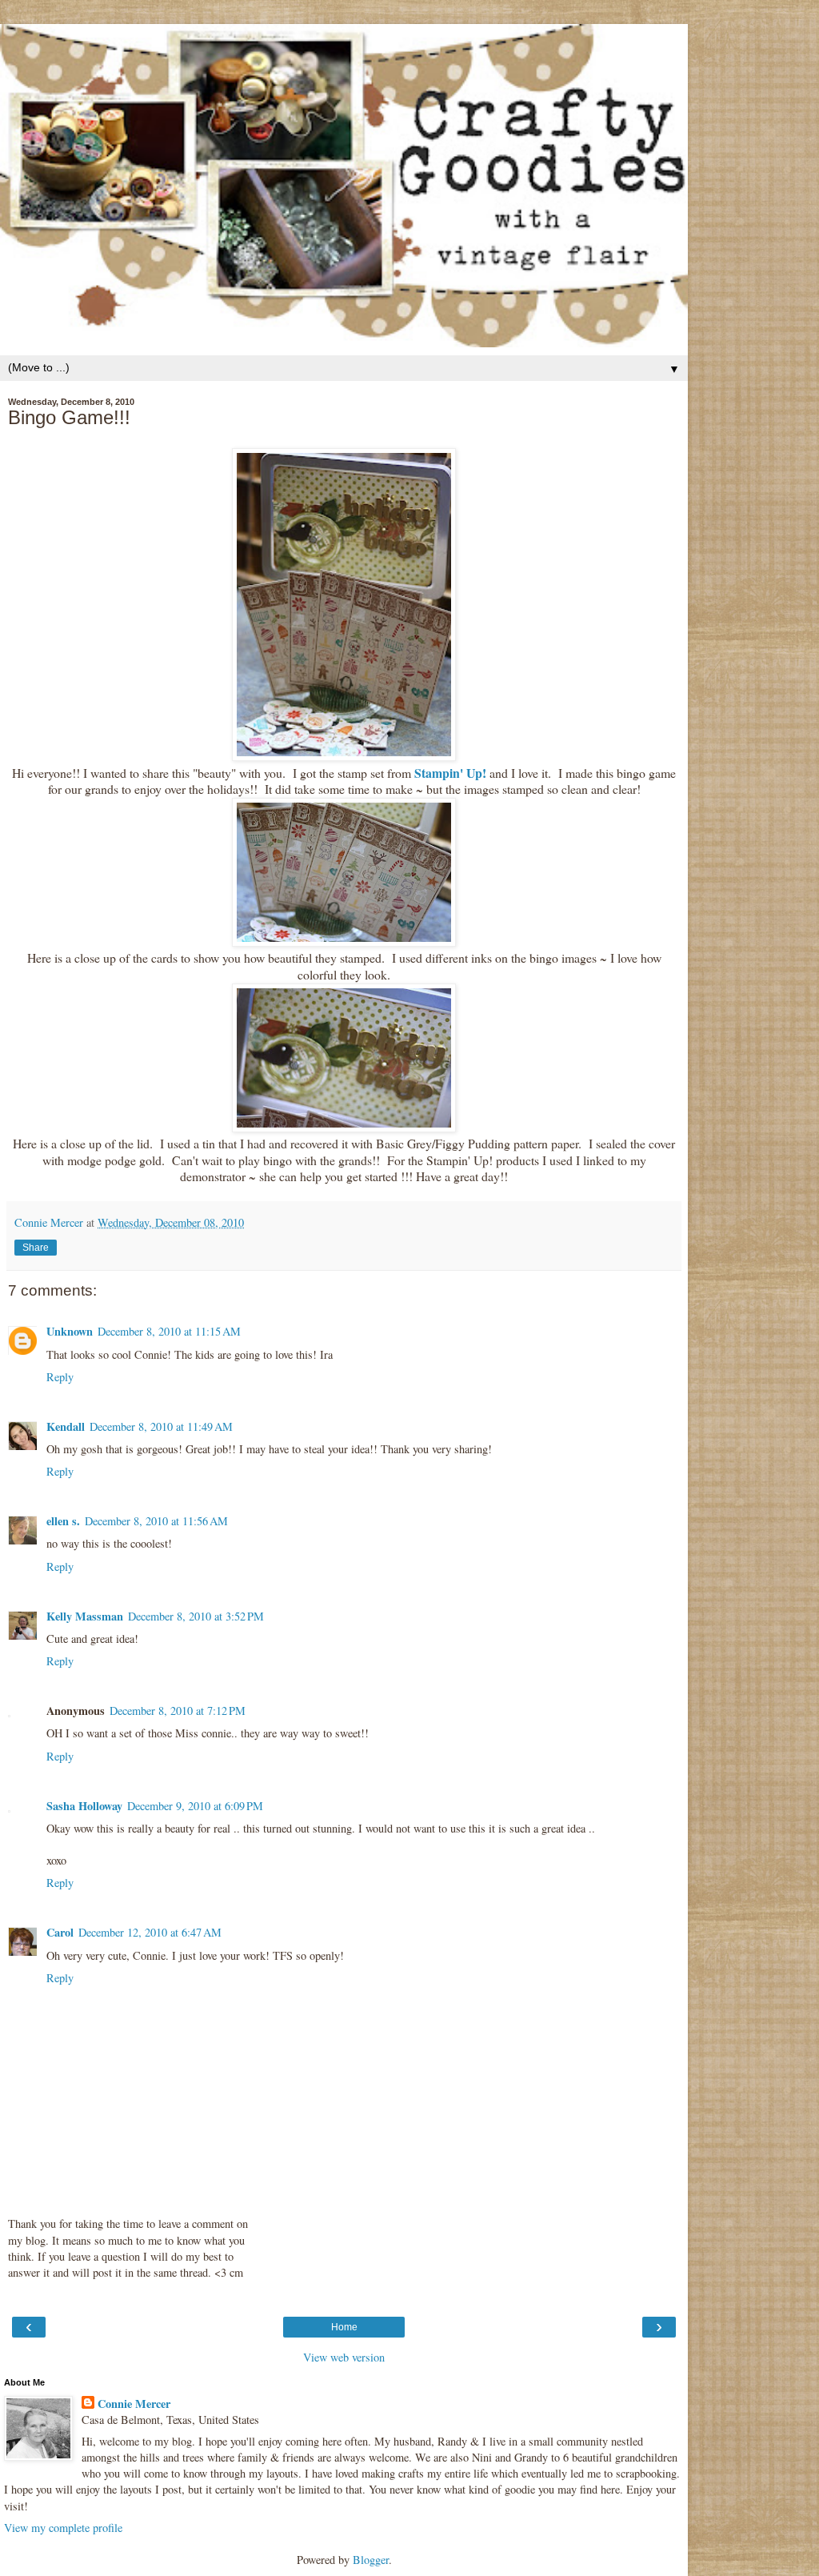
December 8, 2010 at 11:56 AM (156, 1521)
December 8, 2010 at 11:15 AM (169, 1331)
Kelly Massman (85, 1616)
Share (36, 1248)
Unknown (70, 1331)
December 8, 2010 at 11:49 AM (161, 1426)
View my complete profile (63, 2528)
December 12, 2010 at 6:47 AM (150, 1932)
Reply (60, 1377)
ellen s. (63, 1521)
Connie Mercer (134, 2404)
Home (344, 2327)
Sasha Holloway (84, 1806)
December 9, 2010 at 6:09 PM (195, 1806)
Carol (60, 1932)
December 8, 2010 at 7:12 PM (178, 1711)
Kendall (66, 1426)
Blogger (371, 2560)
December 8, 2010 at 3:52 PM (196, 1616)
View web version (344, 2357)
